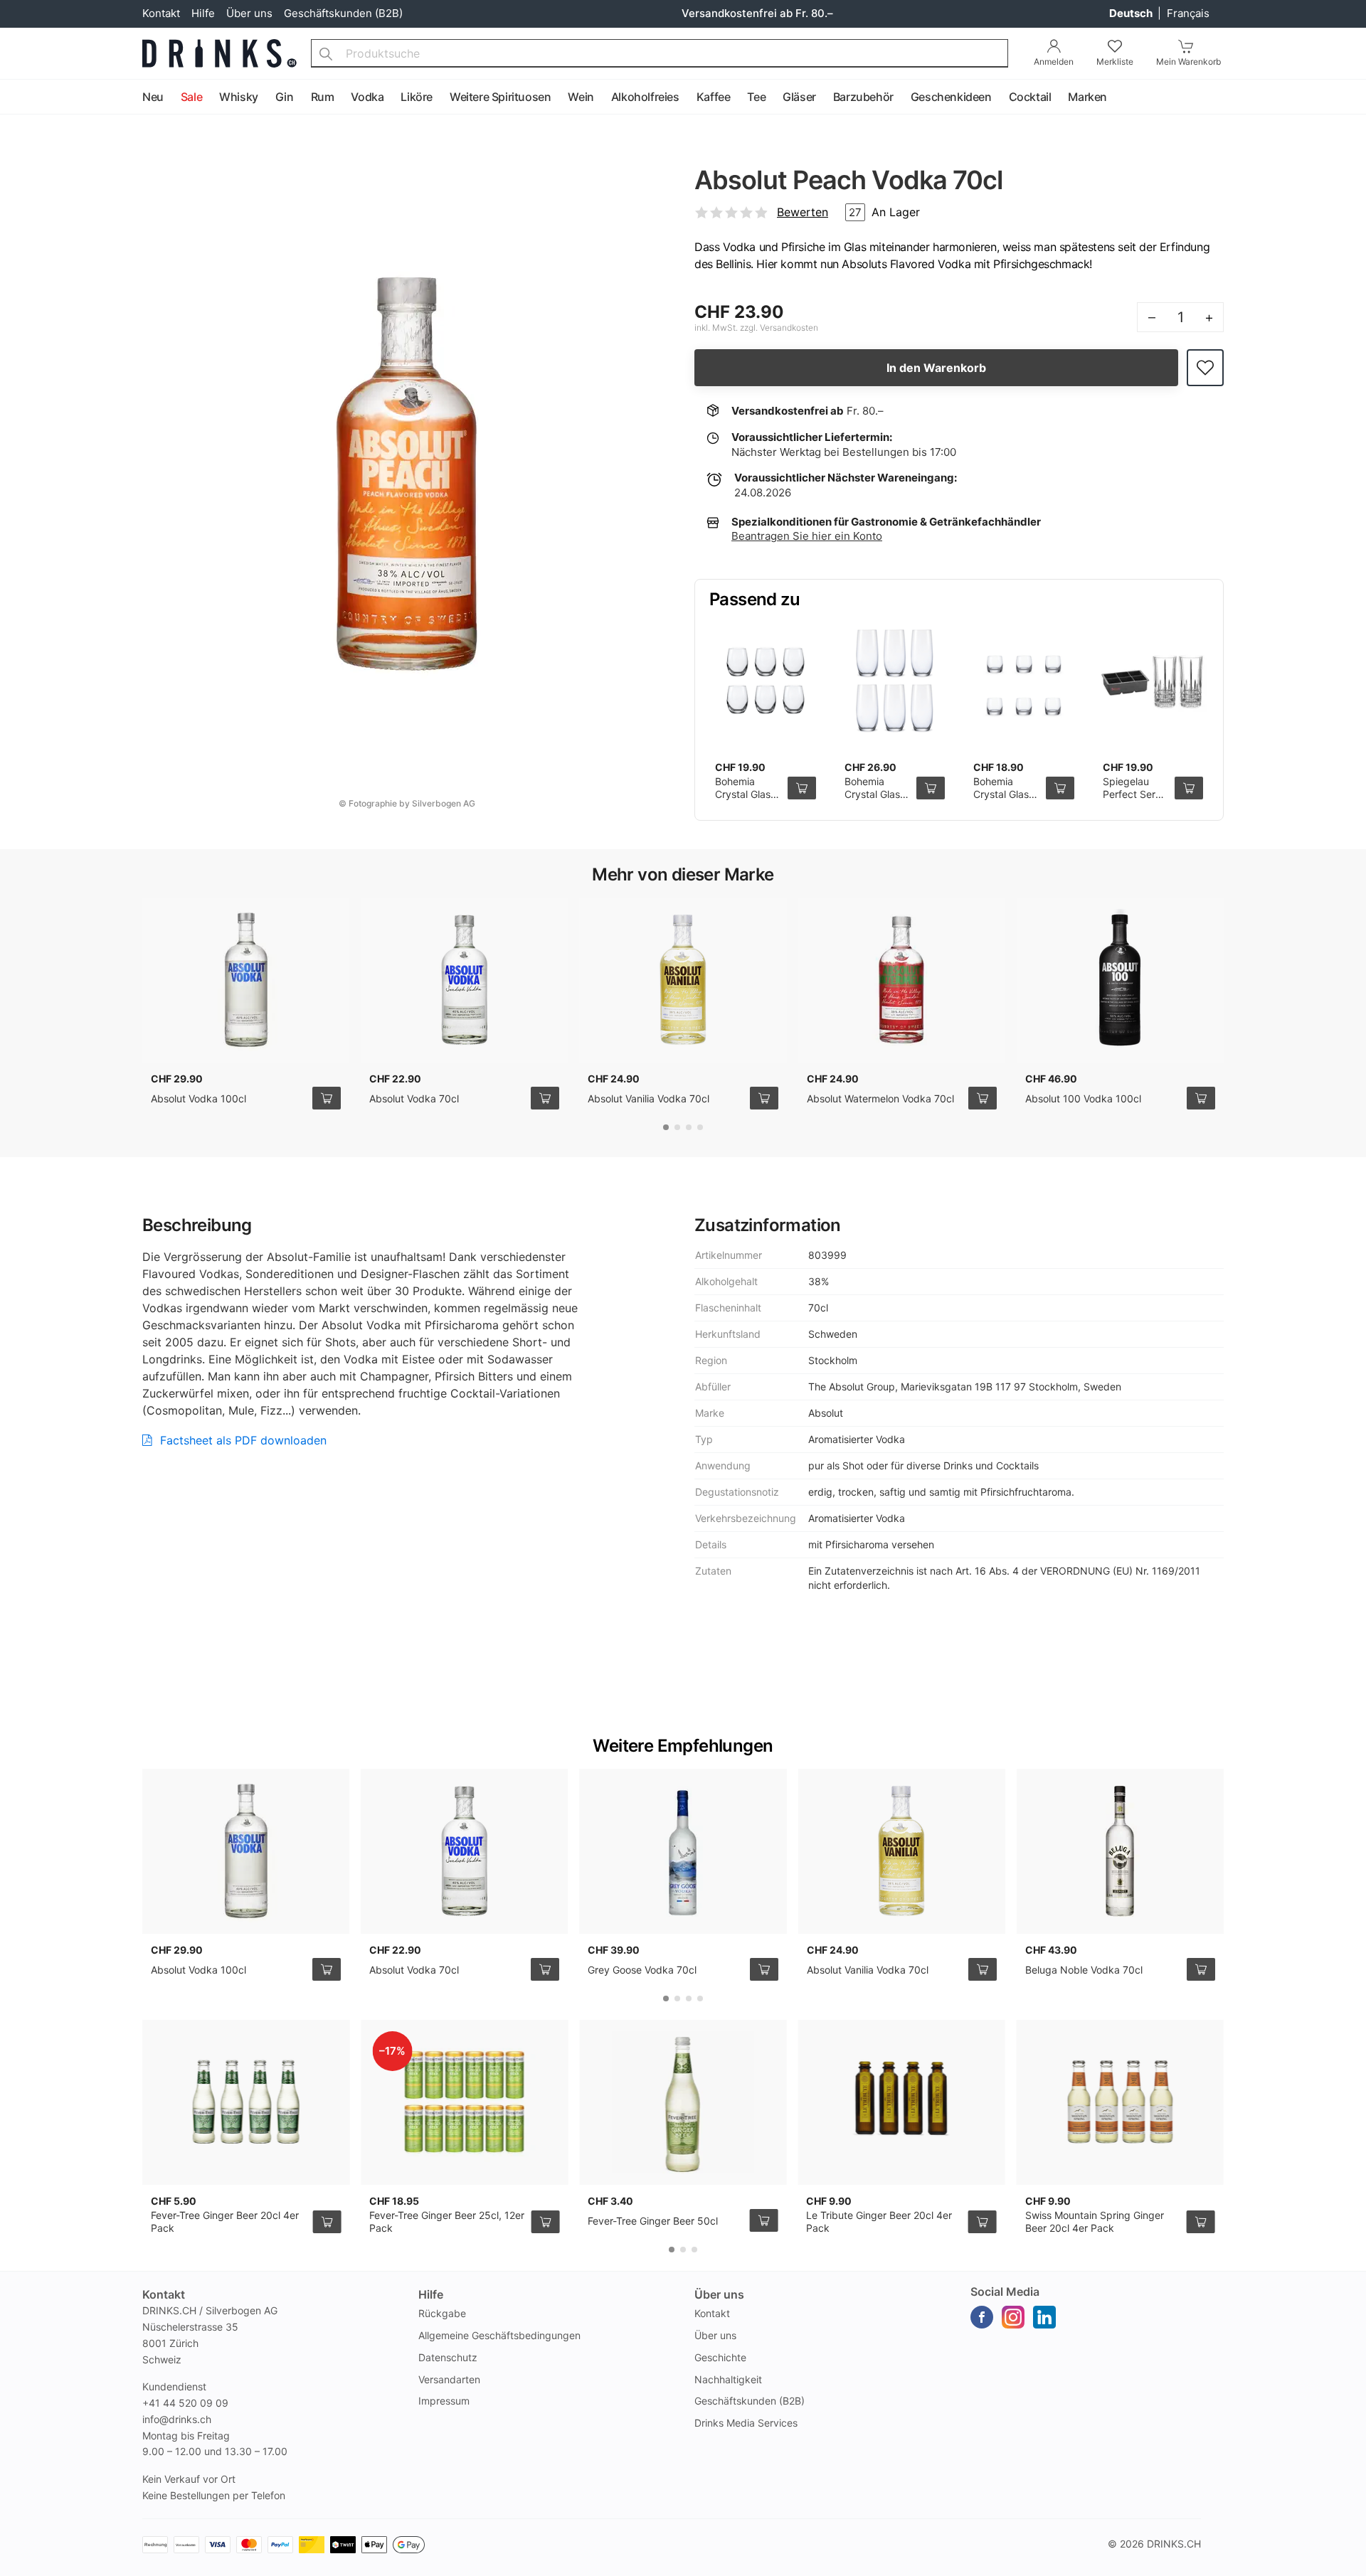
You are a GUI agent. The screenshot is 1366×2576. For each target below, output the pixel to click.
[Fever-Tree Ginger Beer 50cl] (683, 2102)
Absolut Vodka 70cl (414, 1098)
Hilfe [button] (431, 2294)
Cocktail (1030, 97)
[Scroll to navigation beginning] (14, 97)
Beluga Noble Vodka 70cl (1084, 1970)
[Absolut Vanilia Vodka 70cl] (683, 980)
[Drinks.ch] (219, 53)
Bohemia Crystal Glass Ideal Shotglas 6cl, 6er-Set (1006, 800)
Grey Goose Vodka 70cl (642, 1970)
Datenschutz (448, 2357)
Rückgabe (442, 2313)
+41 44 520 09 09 (185, 2403)
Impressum (444, 2401)
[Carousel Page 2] (677, 1127)
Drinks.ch (1174, 2544)
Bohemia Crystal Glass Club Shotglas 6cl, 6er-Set (747, 800)
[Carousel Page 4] (700, 1127)
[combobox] (660, 53)
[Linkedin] (1044, 2317)
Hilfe (203, 13)
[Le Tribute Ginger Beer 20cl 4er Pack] (901, 2102)
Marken (1087, 97)
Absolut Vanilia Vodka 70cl (648, 1098)
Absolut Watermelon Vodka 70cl (880, 1098)
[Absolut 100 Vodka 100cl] (1120, 980)
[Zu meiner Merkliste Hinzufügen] (1205, 368)
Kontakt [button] (164, 2294)
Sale (191, 97)
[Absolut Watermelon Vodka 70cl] (902, 980)
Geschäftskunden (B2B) (343, 13)
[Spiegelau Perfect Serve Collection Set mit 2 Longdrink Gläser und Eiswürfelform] (1153, 681)
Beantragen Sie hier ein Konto (807, 536)
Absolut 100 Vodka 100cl (1083, 1098)
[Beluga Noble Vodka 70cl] (1120, 1851)
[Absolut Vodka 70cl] (464, 980)
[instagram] (1013, 2317)
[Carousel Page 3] (689, 1127)
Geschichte (720, 2357)
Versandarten (449, 2379)
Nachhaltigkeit (728, 2379)
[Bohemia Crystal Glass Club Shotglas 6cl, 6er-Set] (766, 681)
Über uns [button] (719, 2294)
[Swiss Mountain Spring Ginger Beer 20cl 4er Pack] (1120, 2102)
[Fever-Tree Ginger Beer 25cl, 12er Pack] (464, 2102)
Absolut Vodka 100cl (198, 1098)
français (1188, 13)
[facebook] (982, 2317)
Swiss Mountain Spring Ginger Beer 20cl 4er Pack (1095, 2221)
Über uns (249, 13)
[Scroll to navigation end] (1352, 97)
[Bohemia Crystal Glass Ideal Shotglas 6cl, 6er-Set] (1024, 681)
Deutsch (1132, 13)
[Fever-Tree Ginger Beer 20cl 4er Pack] (246, 2102)
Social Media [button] (1005, 2292)
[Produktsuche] (326, 53)
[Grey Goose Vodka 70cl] (683, 1851)
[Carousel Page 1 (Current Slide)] (666, 1127)
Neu (153, 97)
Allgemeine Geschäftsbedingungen (499, 2335)
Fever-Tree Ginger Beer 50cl (653, 2221)
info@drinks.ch (177, 2419)
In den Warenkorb (936, 368)
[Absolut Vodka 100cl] (246, 980)
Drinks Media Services (746, 2423)
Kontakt (161, 13)
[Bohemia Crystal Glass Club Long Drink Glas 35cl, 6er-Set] (895, 681)
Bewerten (803, 212)
